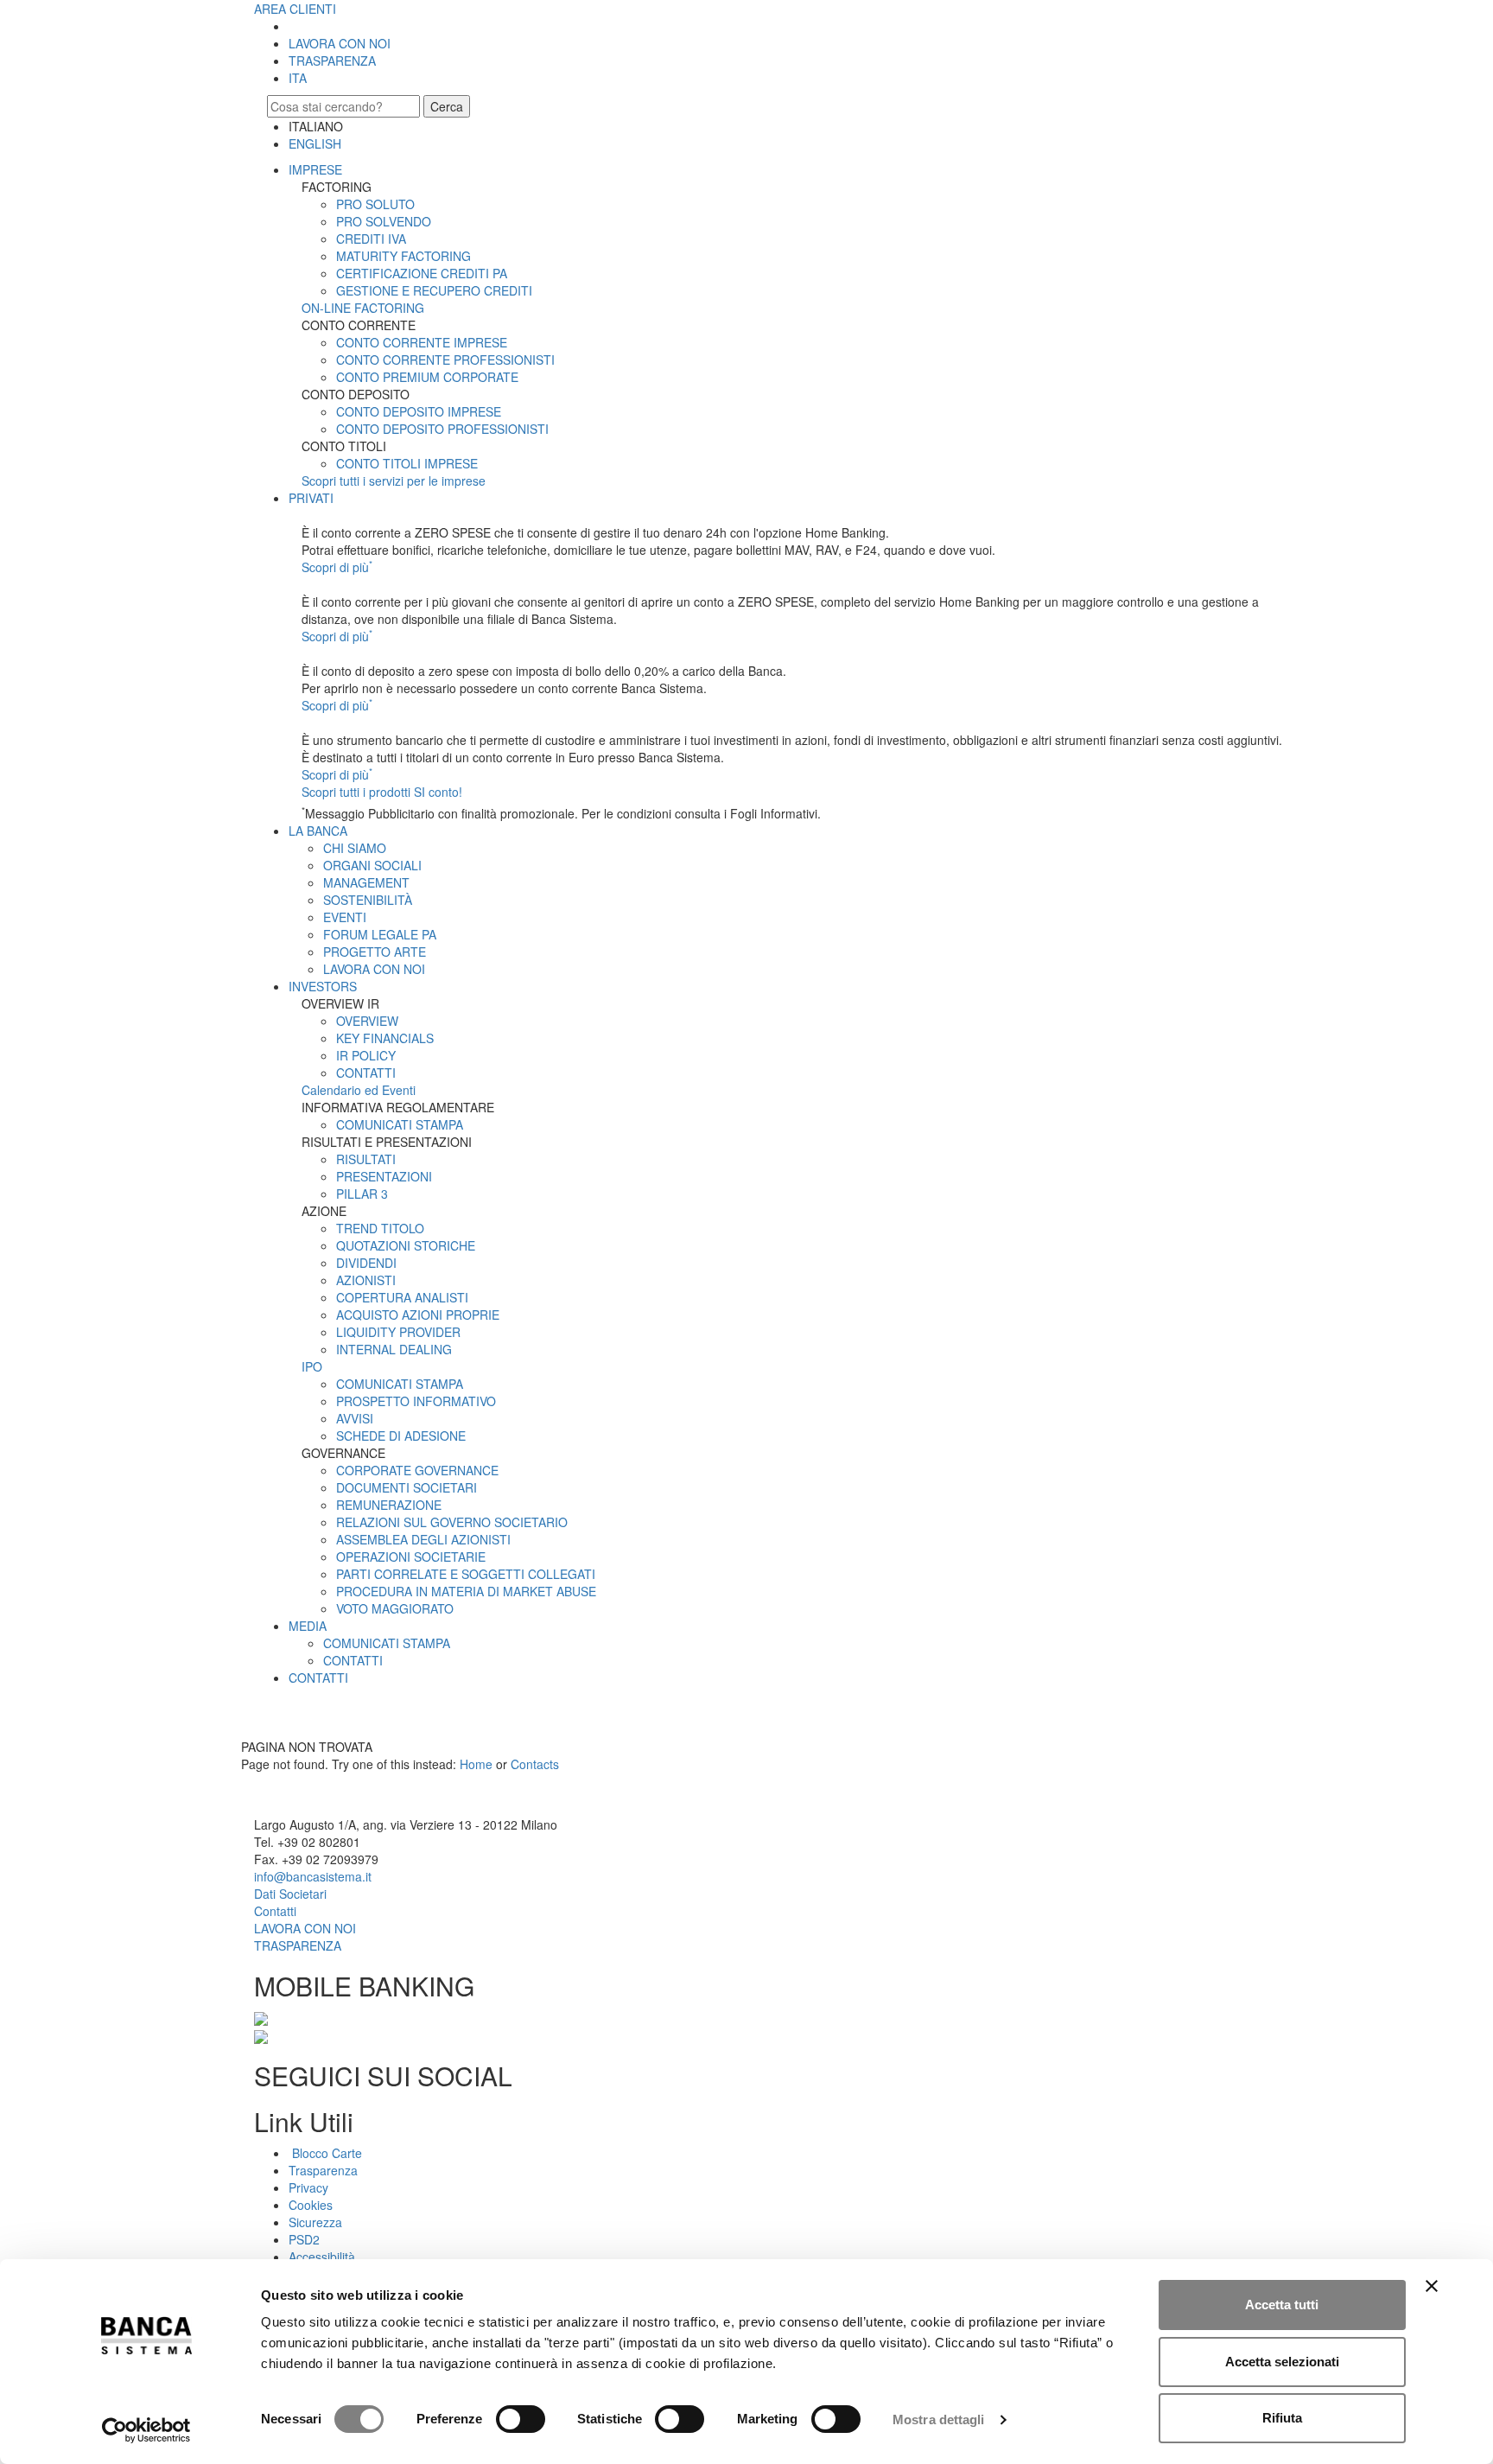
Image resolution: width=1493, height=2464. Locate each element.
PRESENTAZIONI (384, 1176)
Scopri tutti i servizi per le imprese (394, 481)
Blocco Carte (325, 2153)
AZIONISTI (366, 1280)
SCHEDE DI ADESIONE (401, 1436)
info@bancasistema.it (313, 1876)
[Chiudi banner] (1432, 2286)
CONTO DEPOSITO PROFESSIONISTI (442, 429)
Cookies (311, 2205)
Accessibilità (322, 2257)
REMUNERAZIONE (389, 1505)
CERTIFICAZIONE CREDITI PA (422, 273)
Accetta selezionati (1282, 2362)
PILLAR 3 (362, 1194)
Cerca (447, 106)
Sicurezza (315, 2222)
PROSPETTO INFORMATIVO (416, 1401)
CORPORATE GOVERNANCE (417, 1470)
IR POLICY (366, 1055)
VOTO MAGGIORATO (395, 1608)
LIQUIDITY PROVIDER (398, 1332)
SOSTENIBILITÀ (368, 900)
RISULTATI (366, 1159)
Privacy (308, 2187)
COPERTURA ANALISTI (402, 1297)
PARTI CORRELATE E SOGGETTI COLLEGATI (466, 1574)
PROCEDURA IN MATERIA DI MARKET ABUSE (466, 1591)
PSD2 (304, 2239)
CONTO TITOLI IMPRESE (407, 463)
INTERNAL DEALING (394, 1349)
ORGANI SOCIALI (372, 865)
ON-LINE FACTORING (363, 308)
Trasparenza (323, 2170)
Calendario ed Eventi (359, 1090)
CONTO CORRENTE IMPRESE (422, 342)
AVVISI (355, 1418)
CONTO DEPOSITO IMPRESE (419, 411)
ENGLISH (315, 143)
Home (476, 1764)
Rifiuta (1282, 2418)
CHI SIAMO (355, 848)
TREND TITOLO (380, 1228)
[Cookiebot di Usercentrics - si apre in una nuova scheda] (146, 2430)
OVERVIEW (367, 1021)
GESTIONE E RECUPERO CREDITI (434, 290)
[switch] (521, 2419)
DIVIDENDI (366, 1263)
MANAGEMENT (366, 882)
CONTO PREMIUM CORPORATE (427, 377)
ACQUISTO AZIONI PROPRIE (418, 1315)
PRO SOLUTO (375, 204)
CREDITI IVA (371, 239)
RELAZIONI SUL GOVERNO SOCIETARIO (452, 1522)
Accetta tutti (1282, 2305)
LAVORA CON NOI (340, 43)
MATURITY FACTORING (403, 256)
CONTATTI (366, 1073)
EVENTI (345, 917)
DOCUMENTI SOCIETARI (407, 1487)
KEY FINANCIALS (385, 1038)
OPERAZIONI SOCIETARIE (411, 1557)
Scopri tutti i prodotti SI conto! (382, 792)
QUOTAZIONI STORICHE (406, 1245)
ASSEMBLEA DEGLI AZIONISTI (423, 1539)
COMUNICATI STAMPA (400, 1124)
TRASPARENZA (332, 60)
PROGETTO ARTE (375, 952)
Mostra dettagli (939, 2419)
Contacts (535, 1764)
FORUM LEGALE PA (380, 934)
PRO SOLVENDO (384, 221)
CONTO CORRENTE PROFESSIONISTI (445, 360)
